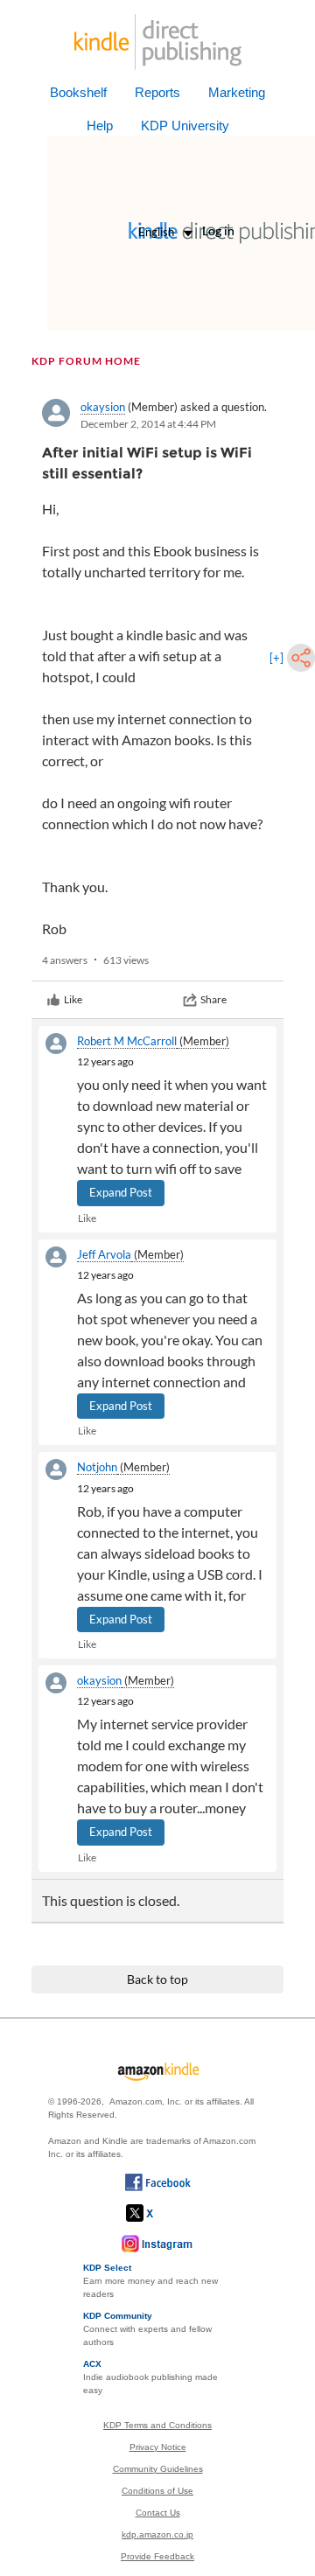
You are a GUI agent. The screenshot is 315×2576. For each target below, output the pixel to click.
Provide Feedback (157, 2556)
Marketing (237, 92)
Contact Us (158, 2513)
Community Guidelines (158, 2469)
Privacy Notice (158, 2447)
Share (213, 999)
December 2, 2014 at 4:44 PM (148, 424)
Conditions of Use (157, 2491)
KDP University (185, 126)
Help (100, 126)
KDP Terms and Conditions (157, 2425)
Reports (157, 92)
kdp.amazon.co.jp (157, 2534)
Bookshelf (78, 92)
